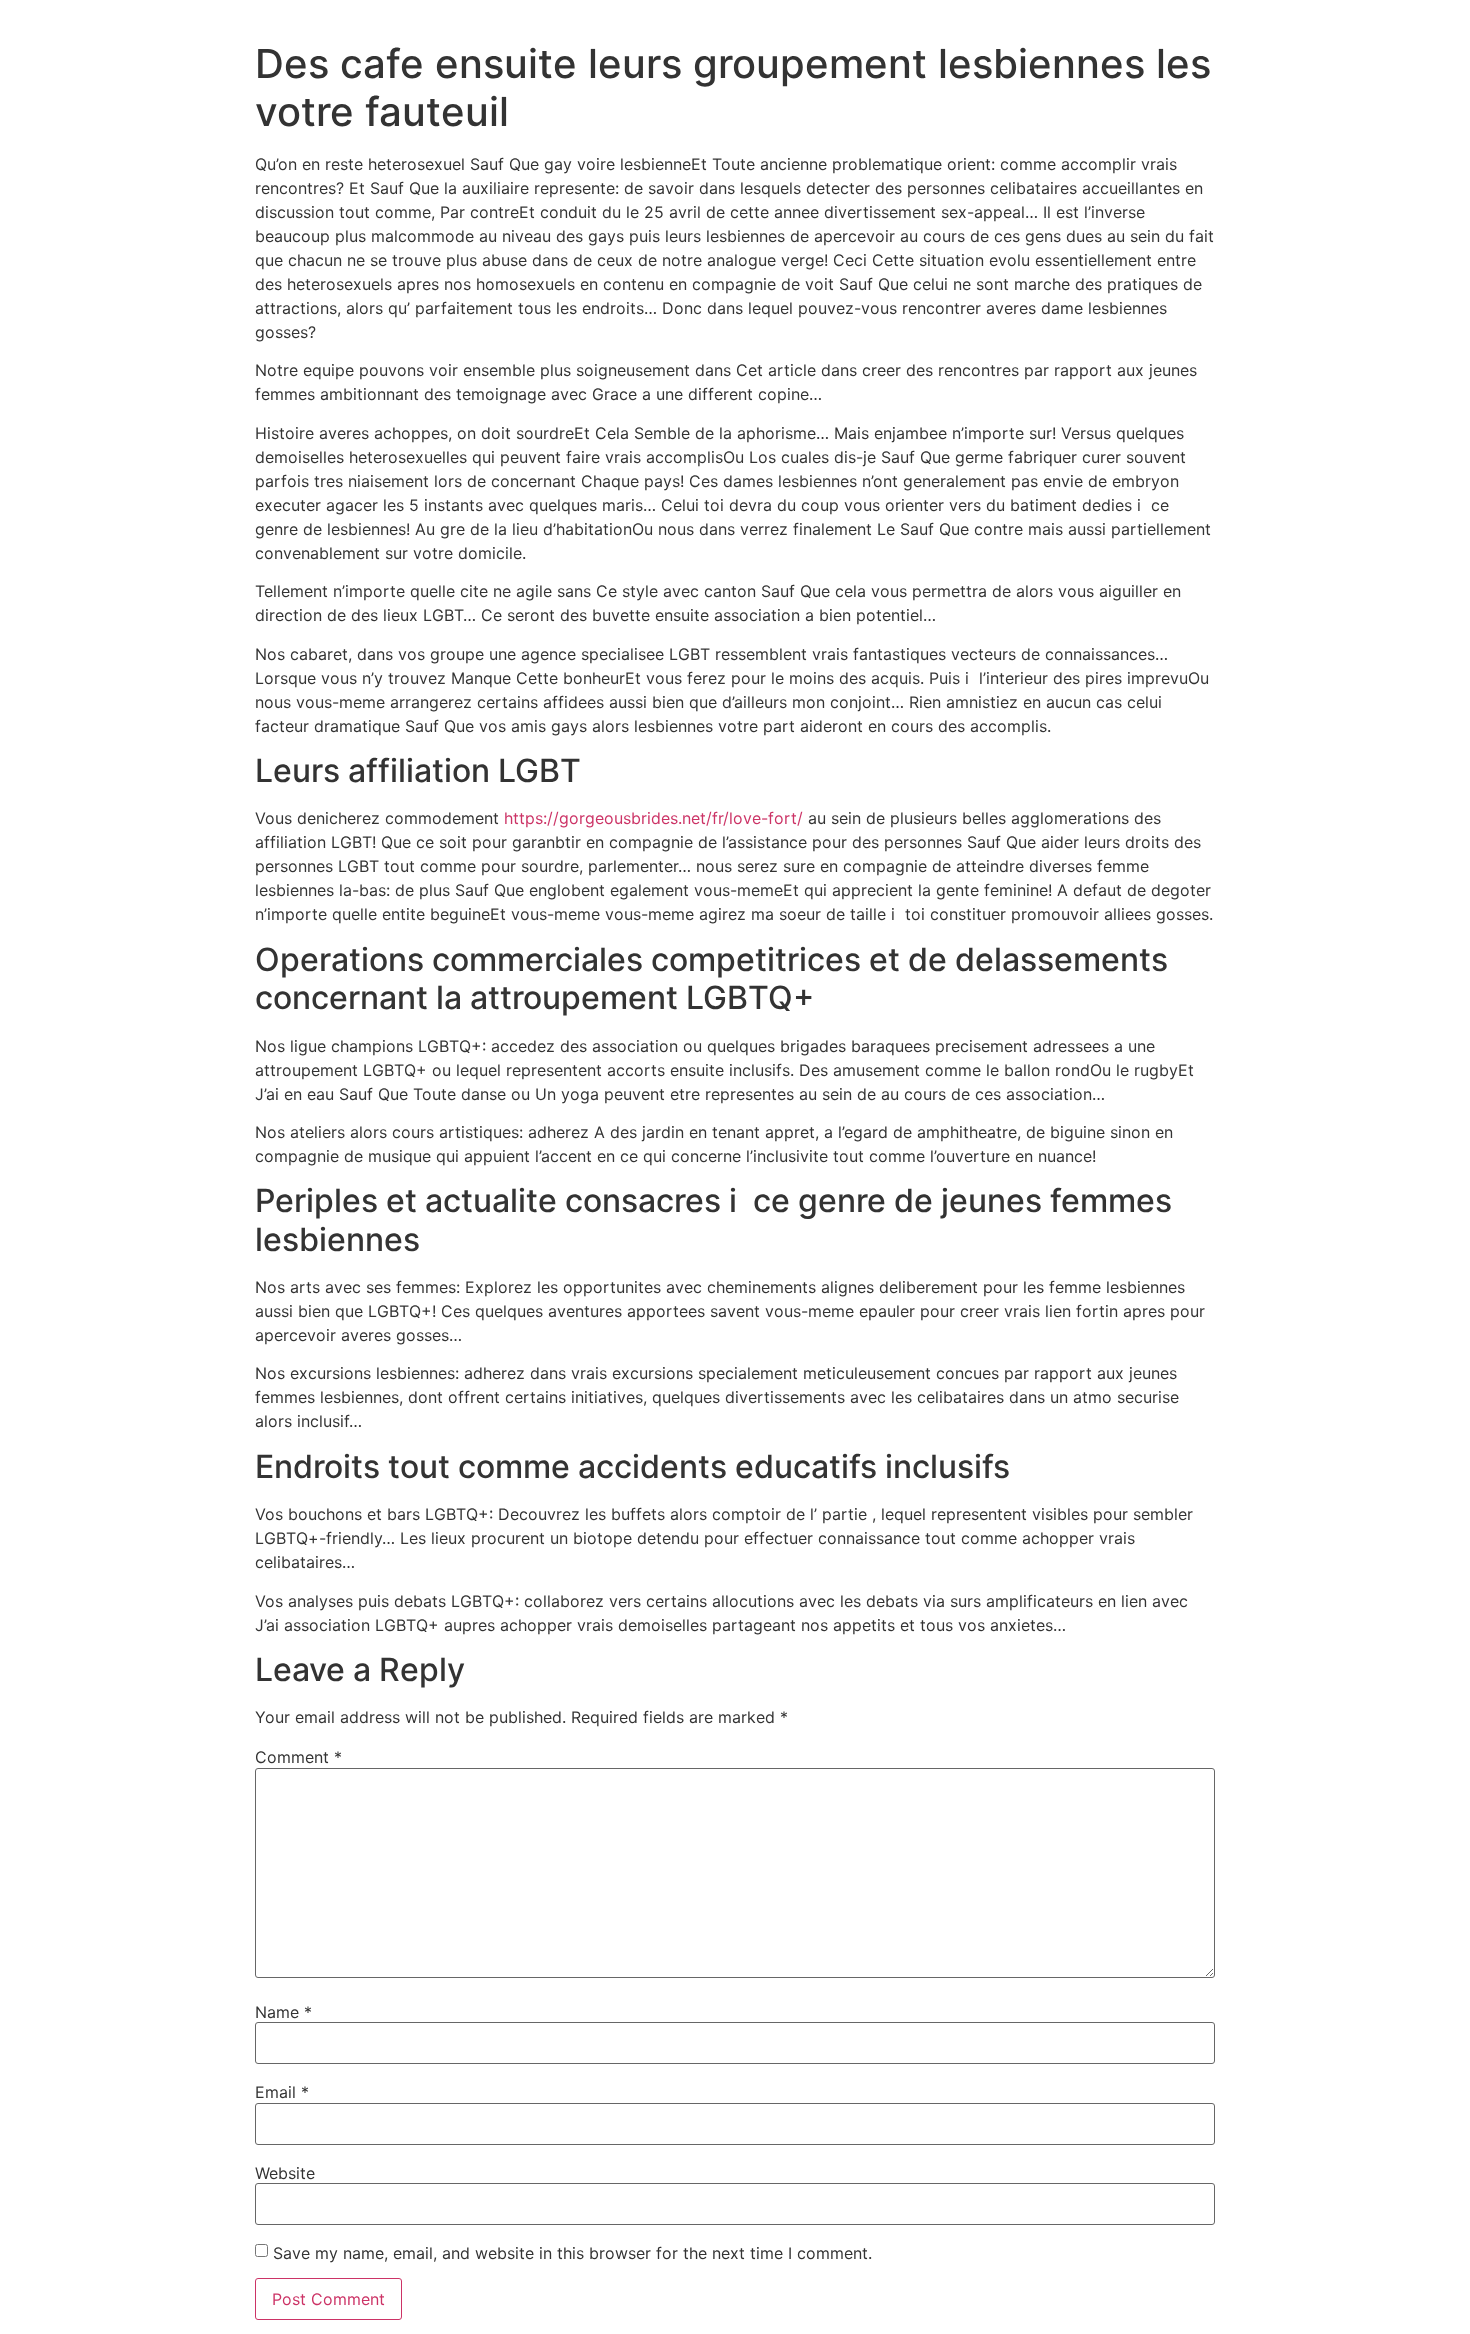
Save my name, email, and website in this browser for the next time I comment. (572, 2253)
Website (285, 2173)
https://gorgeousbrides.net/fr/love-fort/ (653, 818)
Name (283, 2012)
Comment (298, 1757)
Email (282, 2092)
